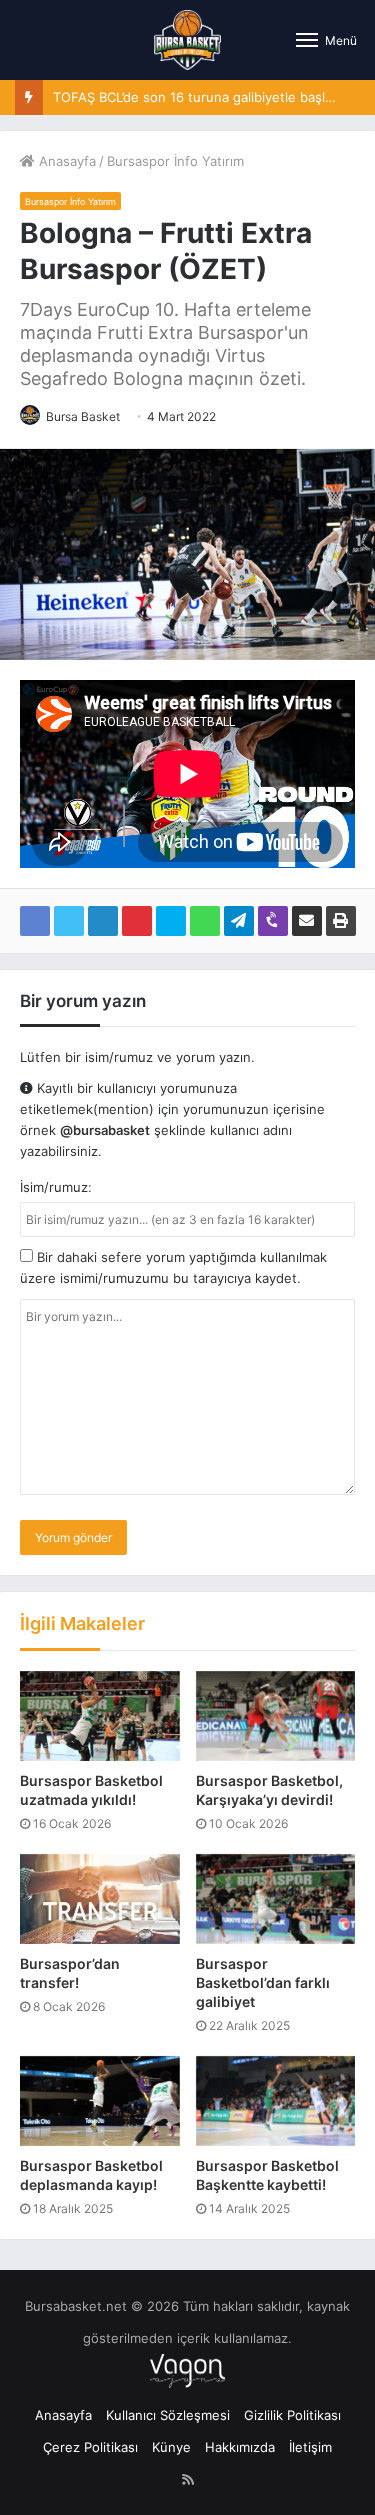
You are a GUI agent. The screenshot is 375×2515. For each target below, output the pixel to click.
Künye (171, 2447)
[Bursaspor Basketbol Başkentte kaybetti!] (276, 2101)
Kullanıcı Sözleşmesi (168, 2415)
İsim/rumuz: (56, 1187)
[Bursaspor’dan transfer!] (100, 1899)
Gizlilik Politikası (292, 2415)
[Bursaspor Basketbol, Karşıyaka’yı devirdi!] (276, 1716)
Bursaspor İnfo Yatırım (175, 161)
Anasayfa (65, 161)
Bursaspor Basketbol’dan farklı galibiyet (263, 1982)
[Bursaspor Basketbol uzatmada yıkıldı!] (100, 1716)
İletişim (310, 2447)
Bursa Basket (83, 416)
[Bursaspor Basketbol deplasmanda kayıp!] (100, 2101)
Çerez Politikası (90, 2447)
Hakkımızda (240, 2447)
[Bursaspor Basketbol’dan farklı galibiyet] (276, 1899)
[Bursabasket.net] (187, 40)
